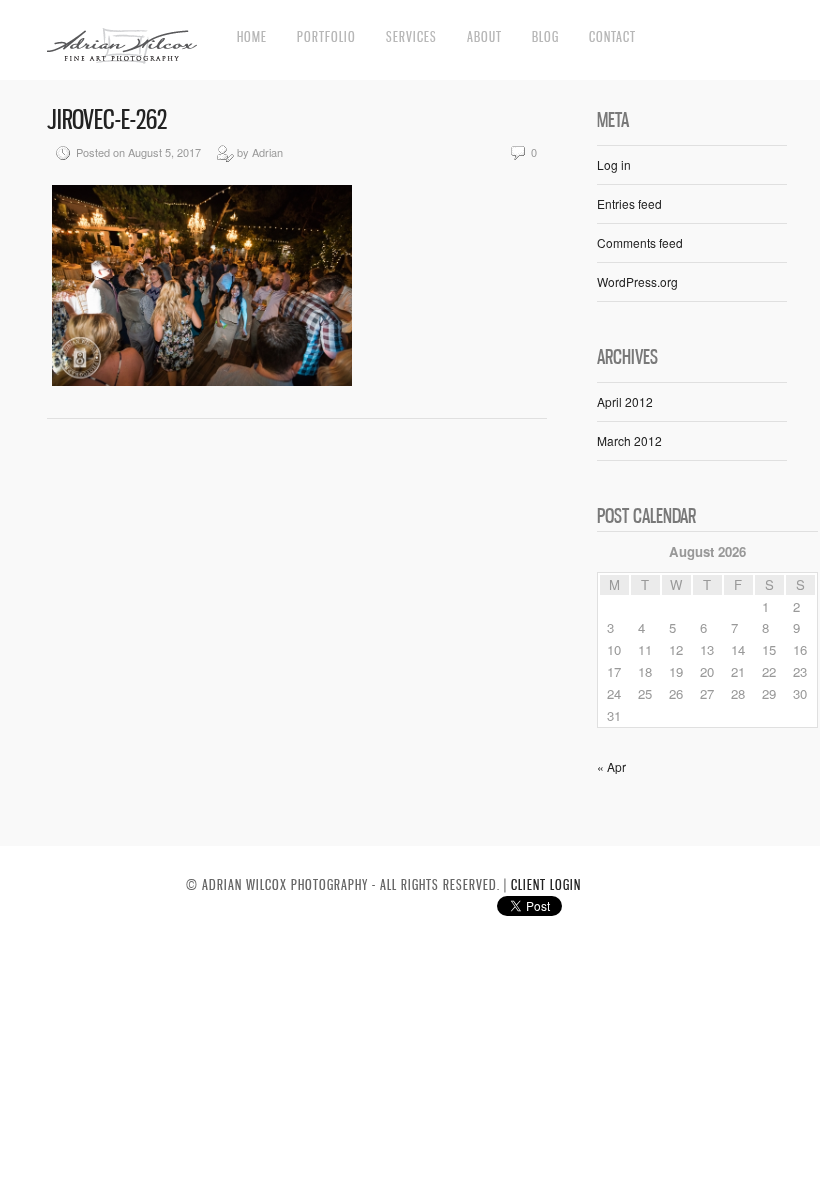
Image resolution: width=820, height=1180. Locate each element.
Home (252, 36)
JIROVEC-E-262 (107, 119)
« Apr (611, 766)
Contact (612, 36)
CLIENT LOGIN (546, 884)
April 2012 (625, 401)
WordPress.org (637, 281)
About (484, 36)
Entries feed (629, 203)
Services (411, 36)
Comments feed (640, 242)
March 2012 (629, 440)
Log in (614, 164)
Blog (545, 36)
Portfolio (326, 36)
